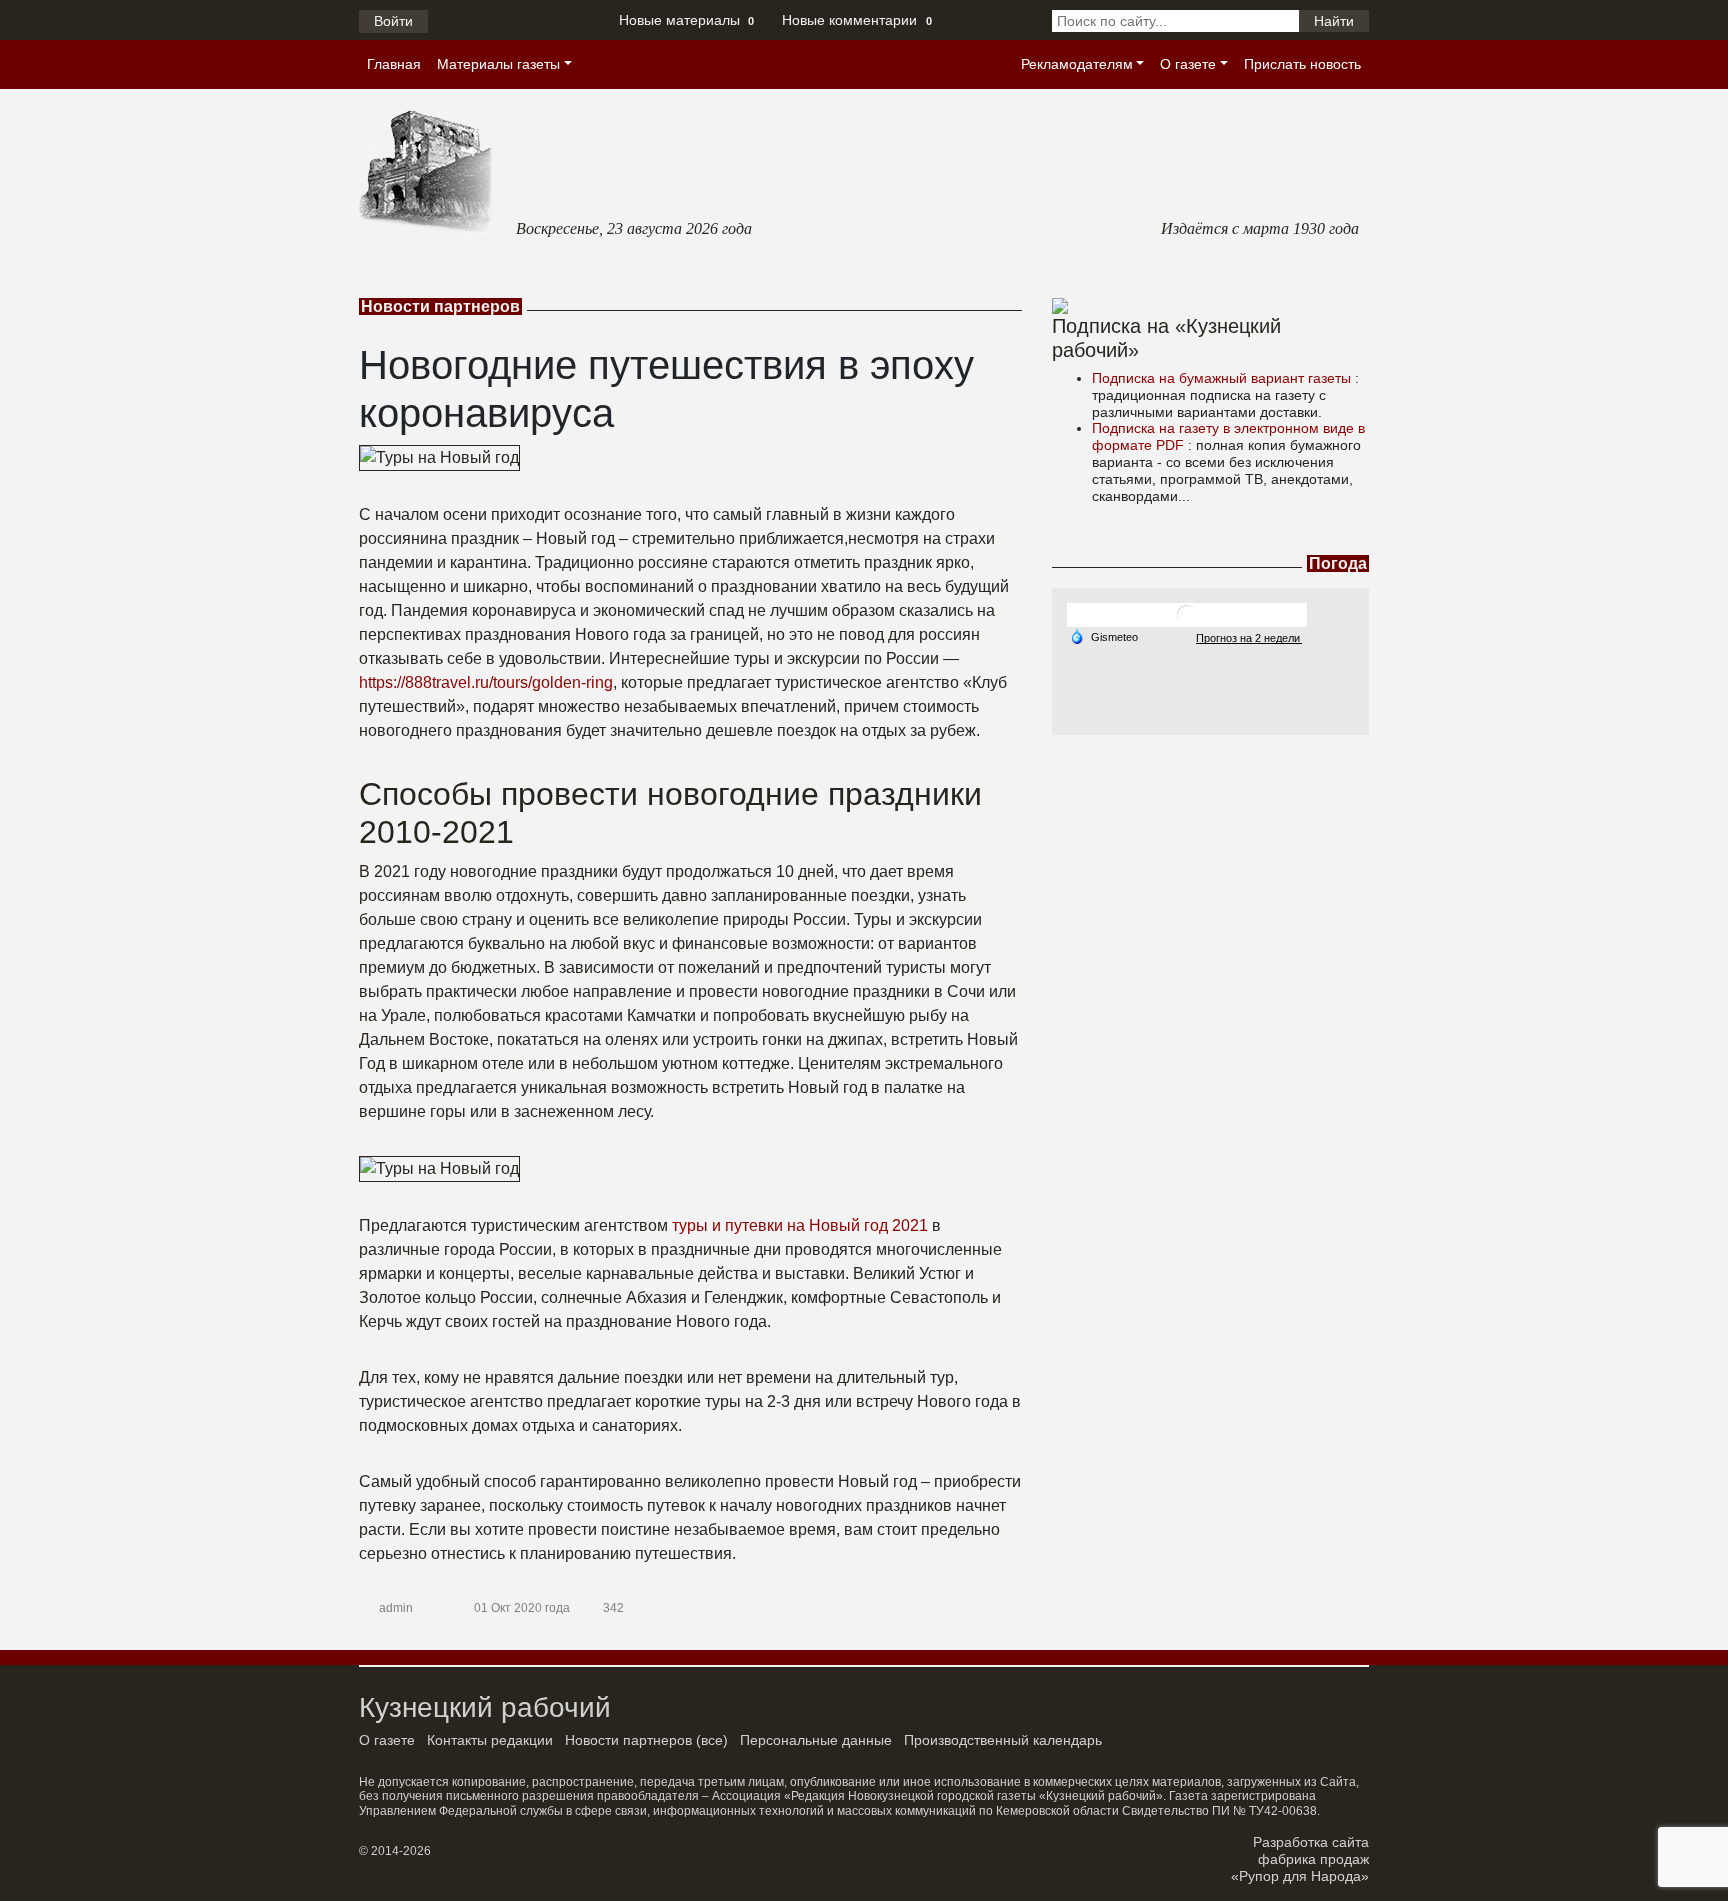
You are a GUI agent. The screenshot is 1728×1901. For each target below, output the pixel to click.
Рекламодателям (1077, 64)
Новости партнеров (628, 1740)
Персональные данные (816, 1740)
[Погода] (1104, 636)
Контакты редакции (490, 1740)
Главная (394, 64)
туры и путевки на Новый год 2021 (800, 1225)
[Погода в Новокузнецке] (1187, 614)
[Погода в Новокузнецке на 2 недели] (1249, 637)
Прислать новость (1302, 64)
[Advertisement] (1210, 860)
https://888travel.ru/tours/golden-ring (486, 682)
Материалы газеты (498, 64)
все (712, 1740)
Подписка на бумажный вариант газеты (1223, 378)
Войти (393, 21)
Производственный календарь (1003, 1740)
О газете (1188, 64)
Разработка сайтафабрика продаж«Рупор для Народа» (1300, 1859)
